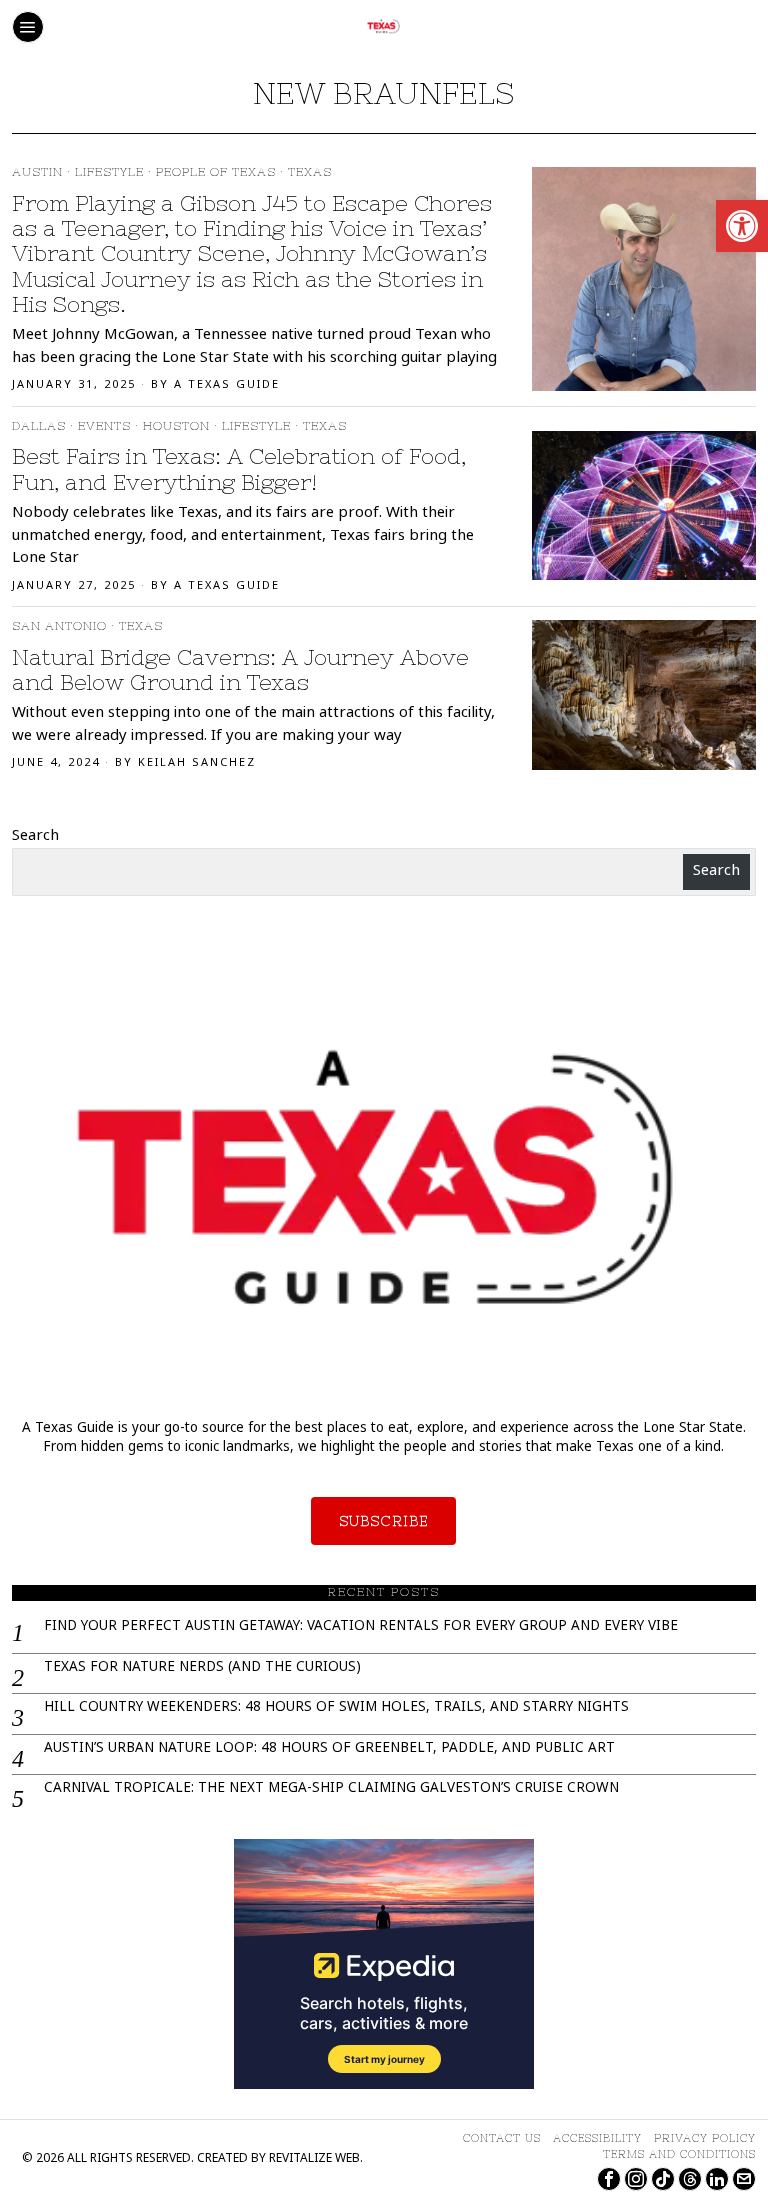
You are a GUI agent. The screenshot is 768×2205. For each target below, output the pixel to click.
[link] (742, 226)
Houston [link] (176, 426)
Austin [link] (37, 172)
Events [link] (104, 426)
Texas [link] (310, 172)
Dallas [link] (39, 426)
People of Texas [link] (216, 172)
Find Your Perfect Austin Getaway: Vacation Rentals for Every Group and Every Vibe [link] (361, 1627)
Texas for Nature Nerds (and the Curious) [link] (202, 1668)
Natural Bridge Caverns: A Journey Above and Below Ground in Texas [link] (240, 670)
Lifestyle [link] (109, 172)
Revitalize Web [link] (314, 2159)
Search (35, 837)
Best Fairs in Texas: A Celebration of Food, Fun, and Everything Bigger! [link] (239, 469)
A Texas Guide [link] (227, 385)
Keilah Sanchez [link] (197, 763)
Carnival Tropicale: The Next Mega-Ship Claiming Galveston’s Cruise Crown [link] (331, 1789)
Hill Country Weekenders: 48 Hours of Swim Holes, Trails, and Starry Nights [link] (336, 1708)
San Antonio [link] (59, 626)
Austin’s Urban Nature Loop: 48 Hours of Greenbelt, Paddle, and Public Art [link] (329, 1749)
